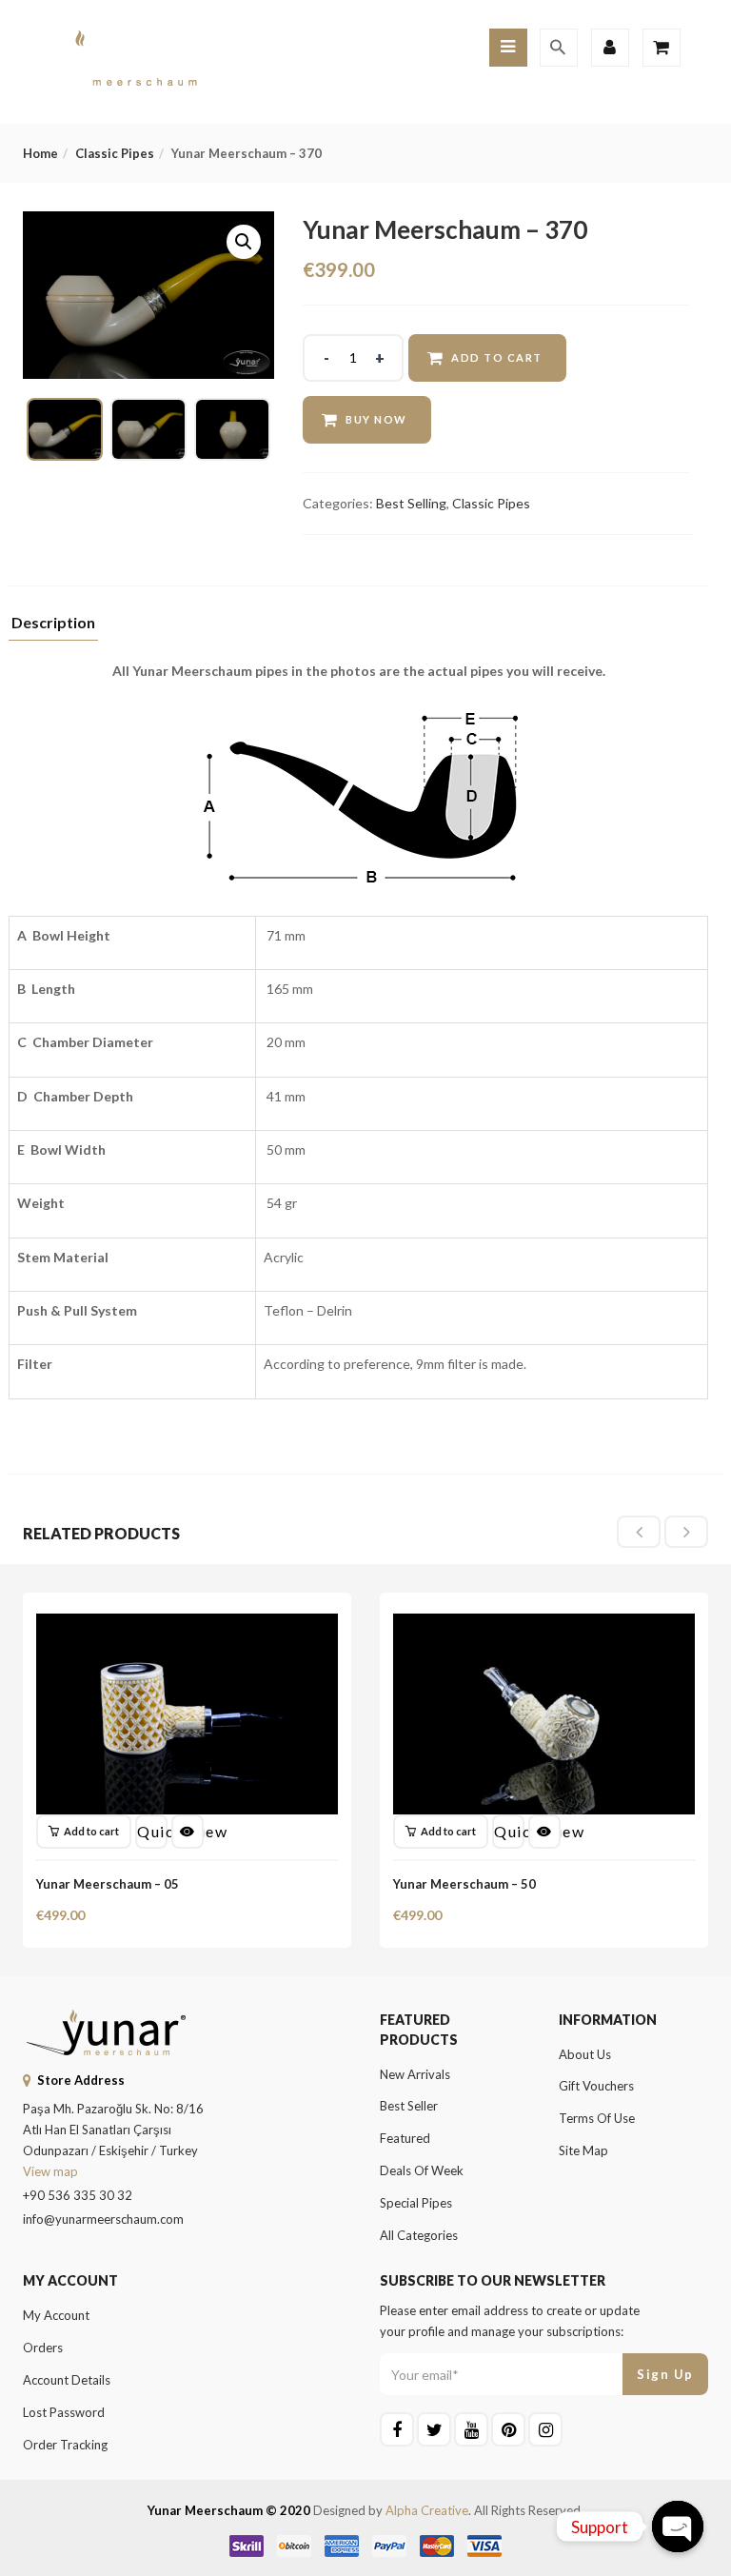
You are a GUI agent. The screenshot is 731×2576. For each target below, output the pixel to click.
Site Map (583, 2150)
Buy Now (376, 419)
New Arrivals (415, 2074)
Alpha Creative (427, 2510)
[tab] (53, 628)
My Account (56, 2315)
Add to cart (497, 357)
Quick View (152, 1831)
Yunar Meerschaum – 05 (108, 1884)
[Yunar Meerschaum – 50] (544, 1625)
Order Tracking (65, 2445)
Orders (43, 2348)
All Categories (419, 2235)
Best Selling (411, 503)
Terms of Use (597, 2118)
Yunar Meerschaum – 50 (464, 1884)
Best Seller (409, 2106)
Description (53, 623)
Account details (67, 2380)
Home (40, 153)
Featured (405, 2138)
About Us (585, 2054)
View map (50, 2171)
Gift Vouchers (596, 2086)
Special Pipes (416, 2203)
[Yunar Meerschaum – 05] (187, 1625)
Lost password (64, 2412)
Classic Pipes (115, 153)
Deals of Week (422, 2170)
